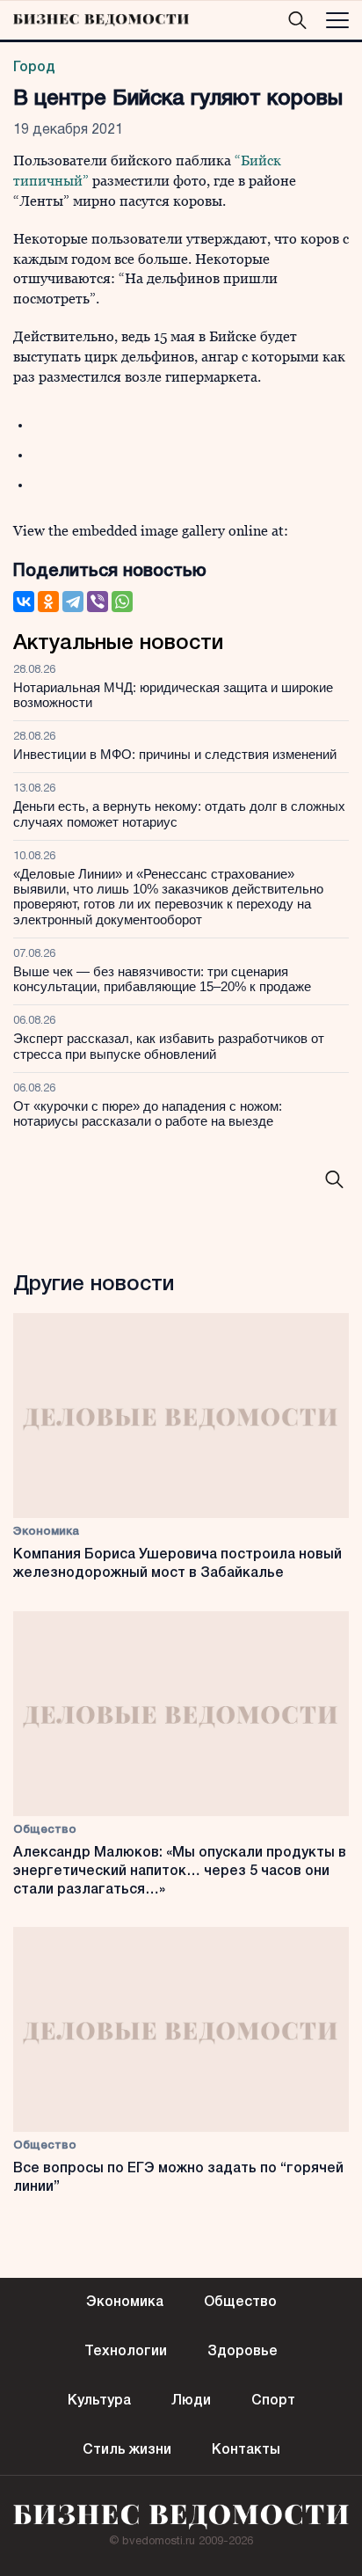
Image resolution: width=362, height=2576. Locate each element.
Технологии (126, 2352)
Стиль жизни (127, 2450)
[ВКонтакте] (24, 602)
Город (34, 68)
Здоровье (243, 2352)
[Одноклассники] (48, 602)
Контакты (246, 2450)
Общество (45, 1830)
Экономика (46, 1532)
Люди (191, 2401)
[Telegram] (73, 602)
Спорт (273, 2401)
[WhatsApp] (122, 602)
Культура (99, 2401)
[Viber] (98, 602)
